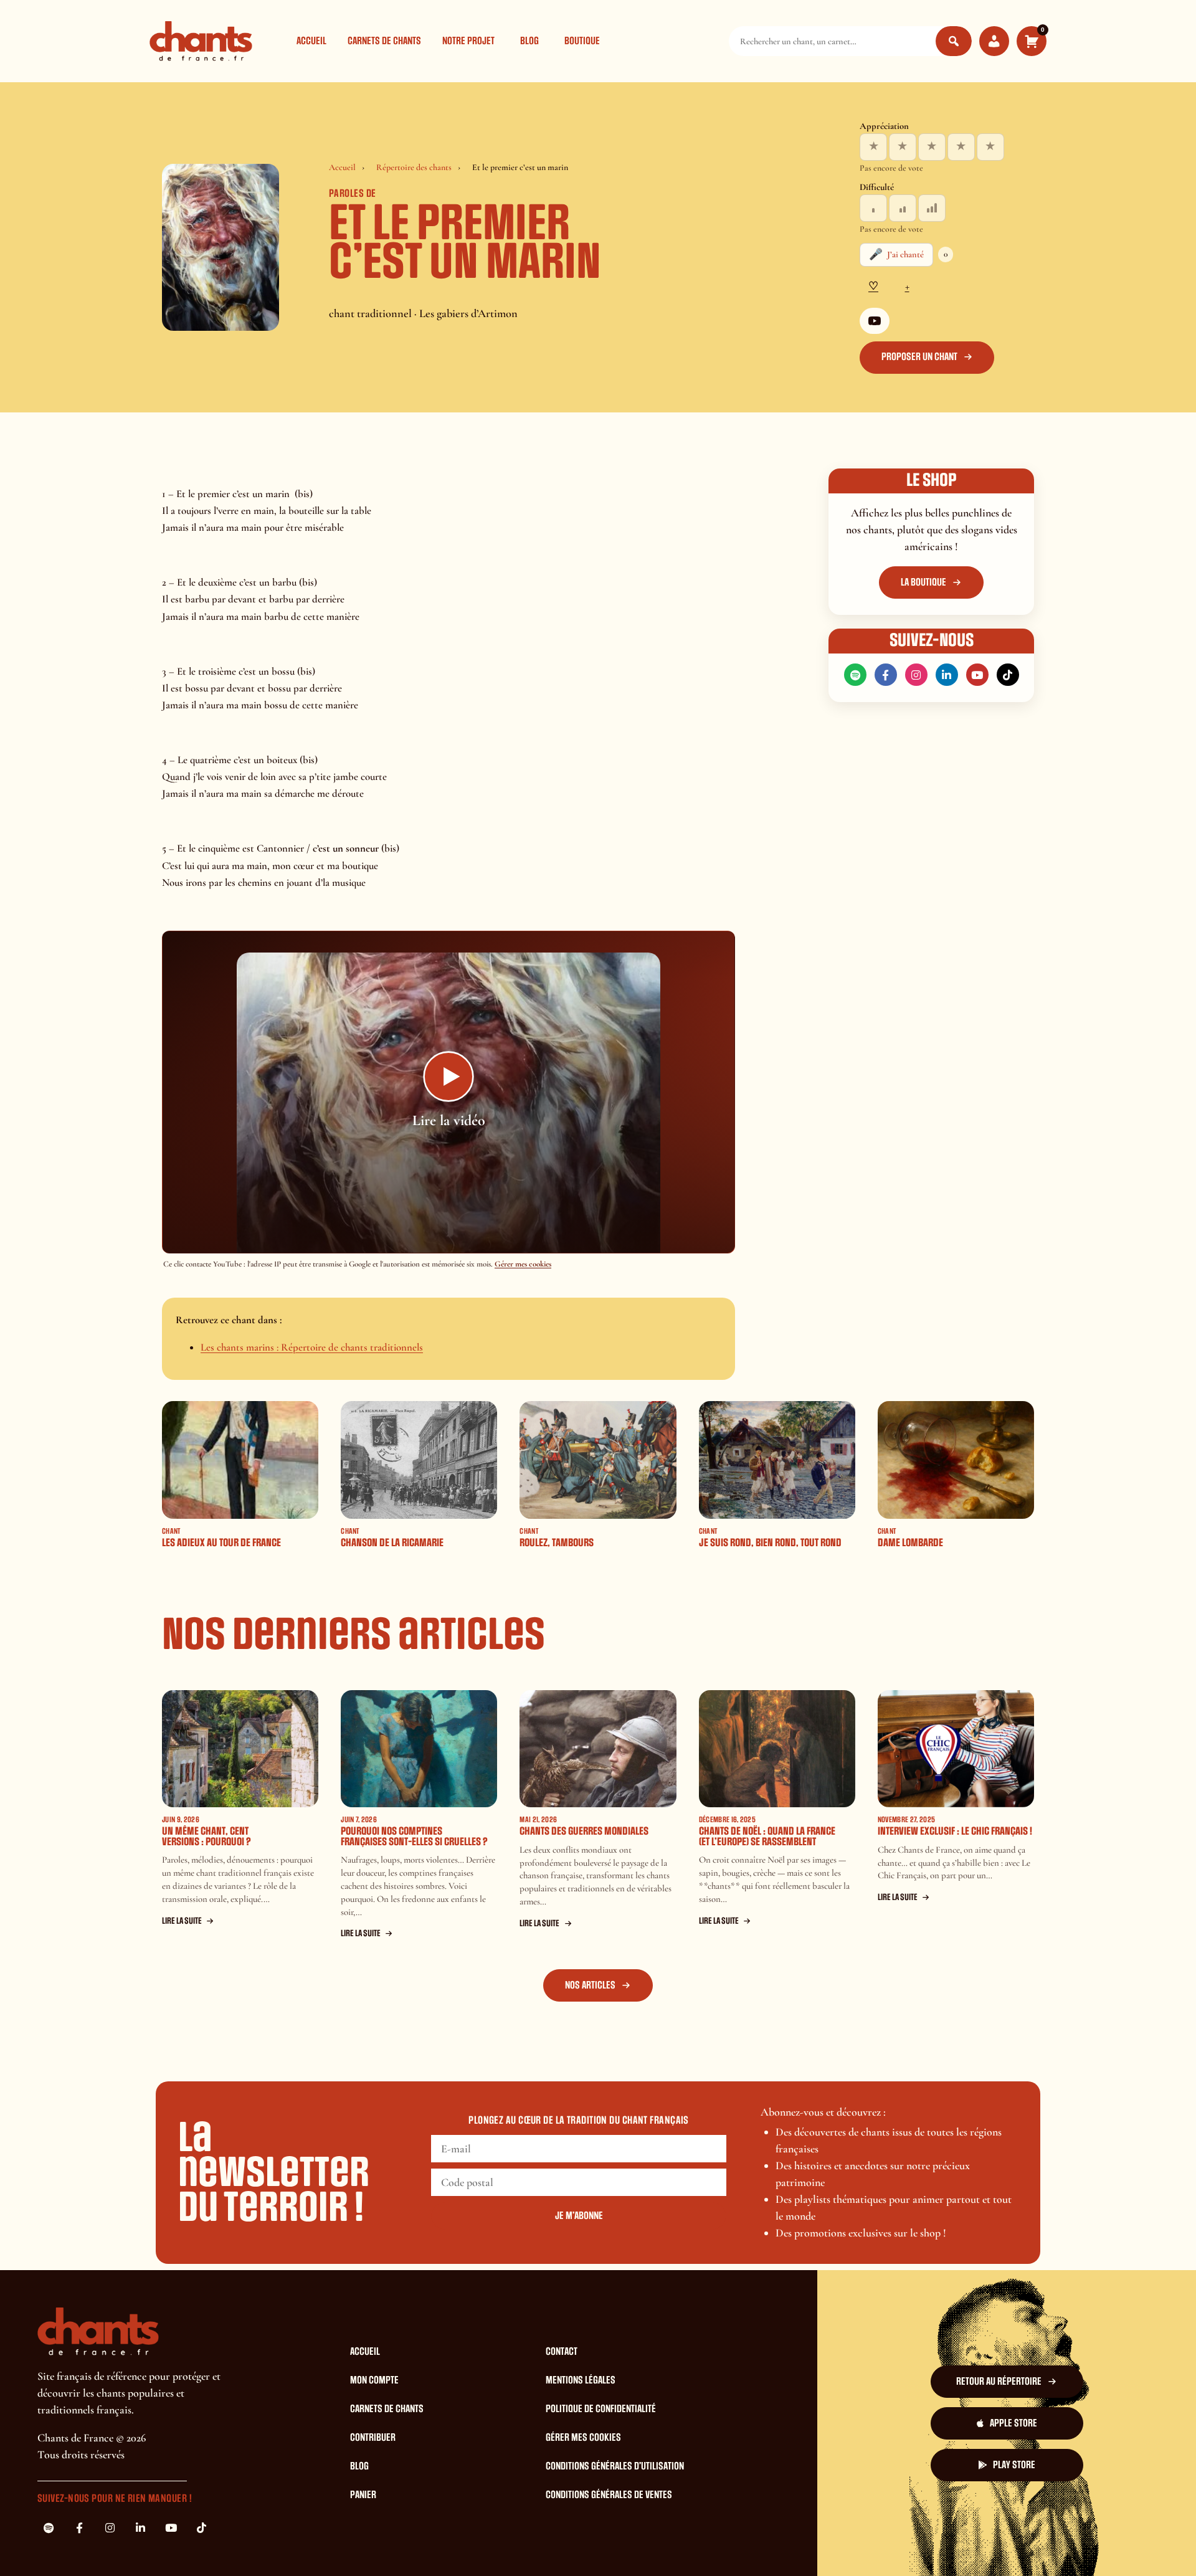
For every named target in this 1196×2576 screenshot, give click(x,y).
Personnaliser (878, 2544)
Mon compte (374, 2380)
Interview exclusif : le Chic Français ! (955, 1831)
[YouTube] (875, 321)
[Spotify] (855, 675)
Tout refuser (802, 2544)
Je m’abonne (579, 2216)
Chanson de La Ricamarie (392, 1543)
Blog (529, 41)
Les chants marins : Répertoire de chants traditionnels (312, 1347)
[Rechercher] (954, 41)
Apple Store (1013, 2423)
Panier (363, 2495)
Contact (562, 2352)
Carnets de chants (384, 41)
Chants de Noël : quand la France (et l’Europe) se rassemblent (767, 1837)
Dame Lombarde (910, 1543)
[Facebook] (886, 675)
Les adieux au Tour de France (221, 1543)
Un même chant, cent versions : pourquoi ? (206, 1837)
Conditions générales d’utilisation (615, 2466)
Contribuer (373, 2438)
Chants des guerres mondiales (584, 1831)
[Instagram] (916, 675)
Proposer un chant (919, 357)
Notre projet (468, 41)
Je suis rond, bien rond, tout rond (770, 1543)
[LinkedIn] (947, 675)
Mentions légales (581, 2380)
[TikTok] (1008, 675)
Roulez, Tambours (557, 1543)
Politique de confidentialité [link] (980, 2544)
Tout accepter (725, 2544)
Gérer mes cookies (523, 1264)
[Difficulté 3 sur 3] (932, 208)
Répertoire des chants (414, 167)
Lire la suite (182, 1921)
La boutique (923, 582)
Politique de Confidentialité (601, 2409)
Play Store (1014, 2465)
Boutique (582, 41)
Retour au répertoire (999, 2382)
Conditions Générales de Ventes (609, 2495)
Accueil (311, 41)
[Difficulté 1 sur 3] (873, 208)
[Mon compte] (994, 41)
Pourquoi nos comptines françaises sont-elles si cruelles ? (414, 1837)
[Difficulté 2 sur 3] (903, 208)
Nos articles (590, 1985)
